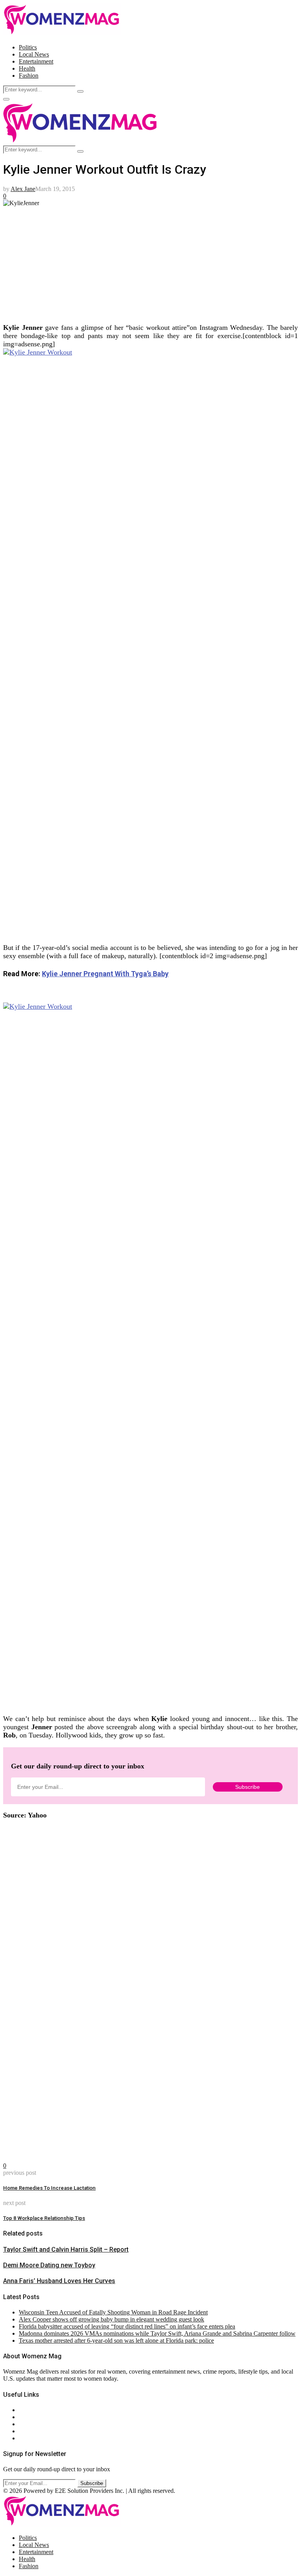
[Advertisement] (150, 262)
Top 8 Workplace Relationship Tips (44, 2218)
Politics (28, 47)
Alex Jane (23, 189)
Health (27, 68)
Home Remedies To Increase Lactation (49, 2188)
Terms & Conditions (44, 2431)
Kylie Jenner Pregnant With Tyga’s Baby (105, 974)
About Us (31, 2410)
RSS (24, 2438)
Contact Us (33, 2417)
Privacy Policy (37, 2424)
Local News (34, 54)
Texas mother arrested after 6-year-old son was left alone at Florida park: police (116, 2340)
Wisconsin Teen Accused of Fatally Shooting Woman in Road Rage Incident (113, 2312)
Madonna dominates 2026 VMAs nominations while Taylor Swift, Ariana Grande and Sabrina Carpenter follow (157, 2333)
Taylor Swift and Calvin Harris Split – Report (66, 2249)
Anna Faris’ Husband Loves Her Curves (59, 2281)
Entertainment (36, 61)
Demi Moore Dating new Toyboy (49, 2265)
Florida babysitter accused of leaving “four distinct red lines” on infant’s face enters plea (127, 2326)
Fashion (29, 75)
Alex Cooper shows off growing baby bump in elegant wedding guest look (112, 2319)
